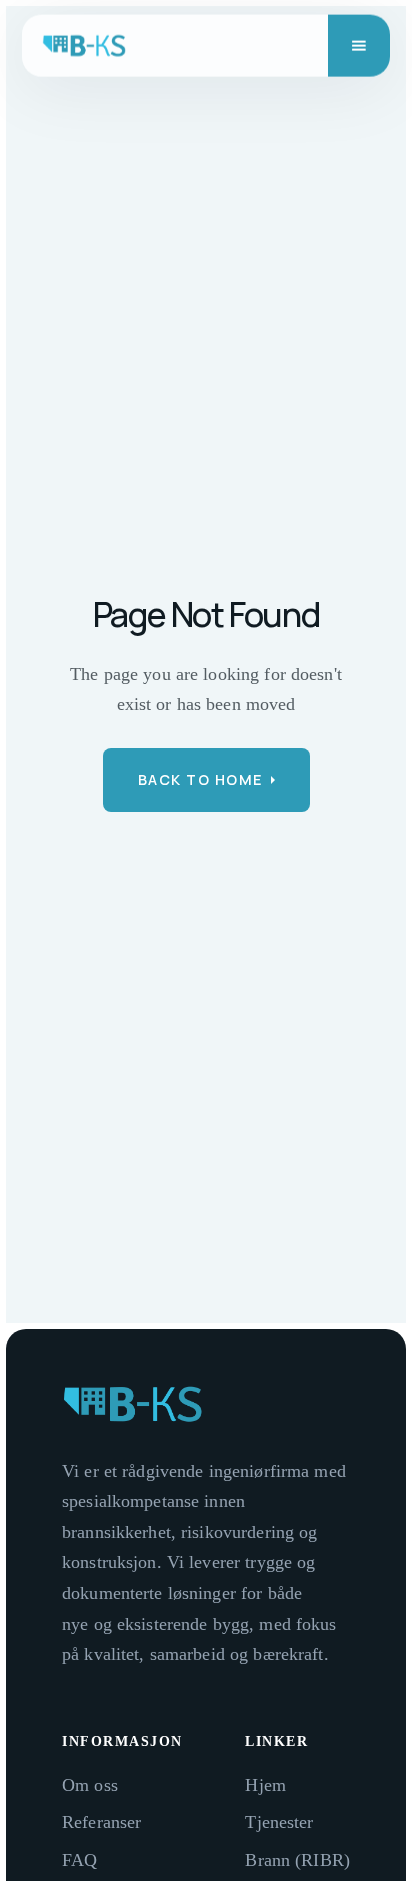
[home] (84, 46)
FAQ (79, 1860)
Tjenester (279, 1822)
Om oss (90, 1785)
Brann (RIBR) (297, 1860)
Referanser (101, 1822)
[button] (359, 46)
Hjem (265, 1785)
